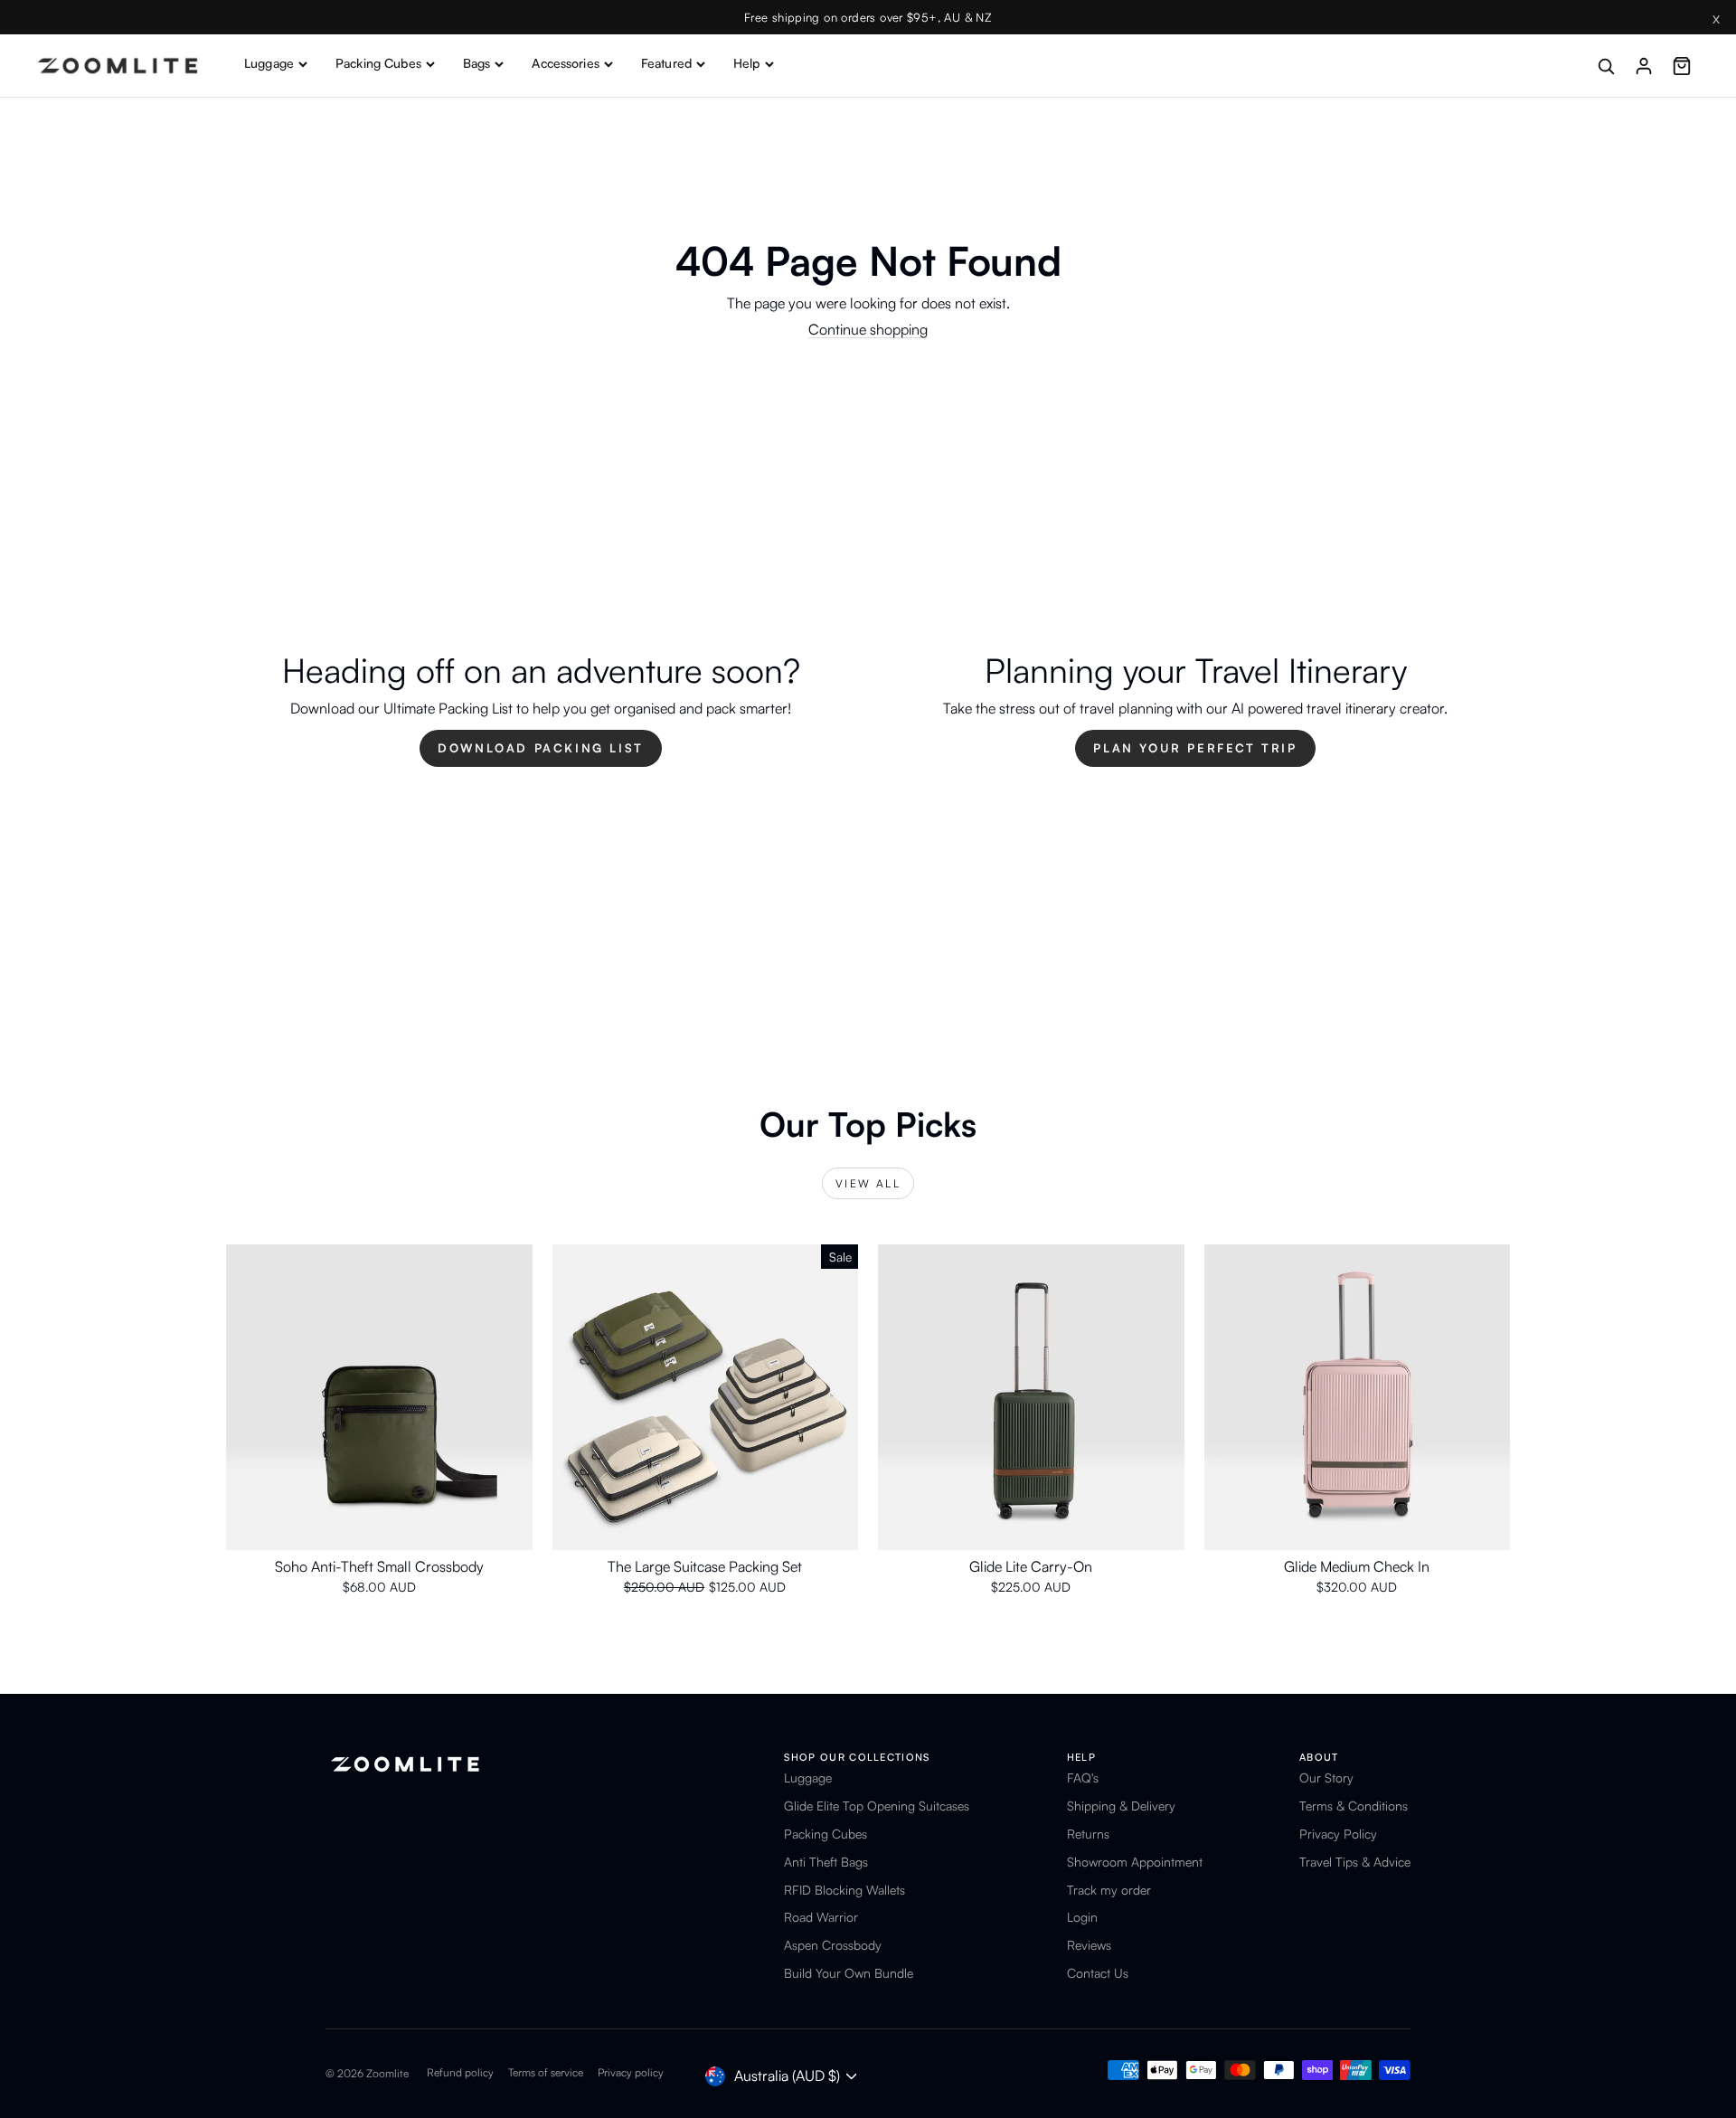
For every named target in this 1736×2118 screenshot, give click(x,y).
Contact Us (1098, 1973)
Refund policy (460, 2072)
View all (868, 1183)
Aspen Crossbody (833, 1945)
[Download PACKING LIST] (541, 710)
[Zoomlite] (118, 66)
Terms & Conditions (1354, 1806)
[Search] (1606, 66)
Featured (666, 63)
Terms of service (546, 2072)
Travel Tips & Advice (1355, 1862)
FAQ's (1083, 1778)
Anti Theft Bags (826, 1862)
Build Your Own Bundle (849, 1973)
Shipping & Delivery (1121, 1806)
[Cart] (1682, 66)
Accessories (566, 63)
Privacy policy (631, 2072)
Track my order (1109, 1890)
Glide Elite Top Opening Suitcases (877, 1806)
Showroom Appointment (1135, 1862)
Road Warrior (821, 1917)
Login (1082, 1917)
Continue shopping (868, 329)
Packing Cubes (378, 63)
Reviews (1089, 1945)
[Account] (1644, 66)
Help (747, 63)
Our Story (1326, 1778)
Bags (477, 63)
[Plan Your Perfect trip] (1195, 710)
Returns (1088, 1834)
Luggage (269, 63)
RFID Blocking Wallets (844, 1890)
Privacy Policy (1338, 1834)
